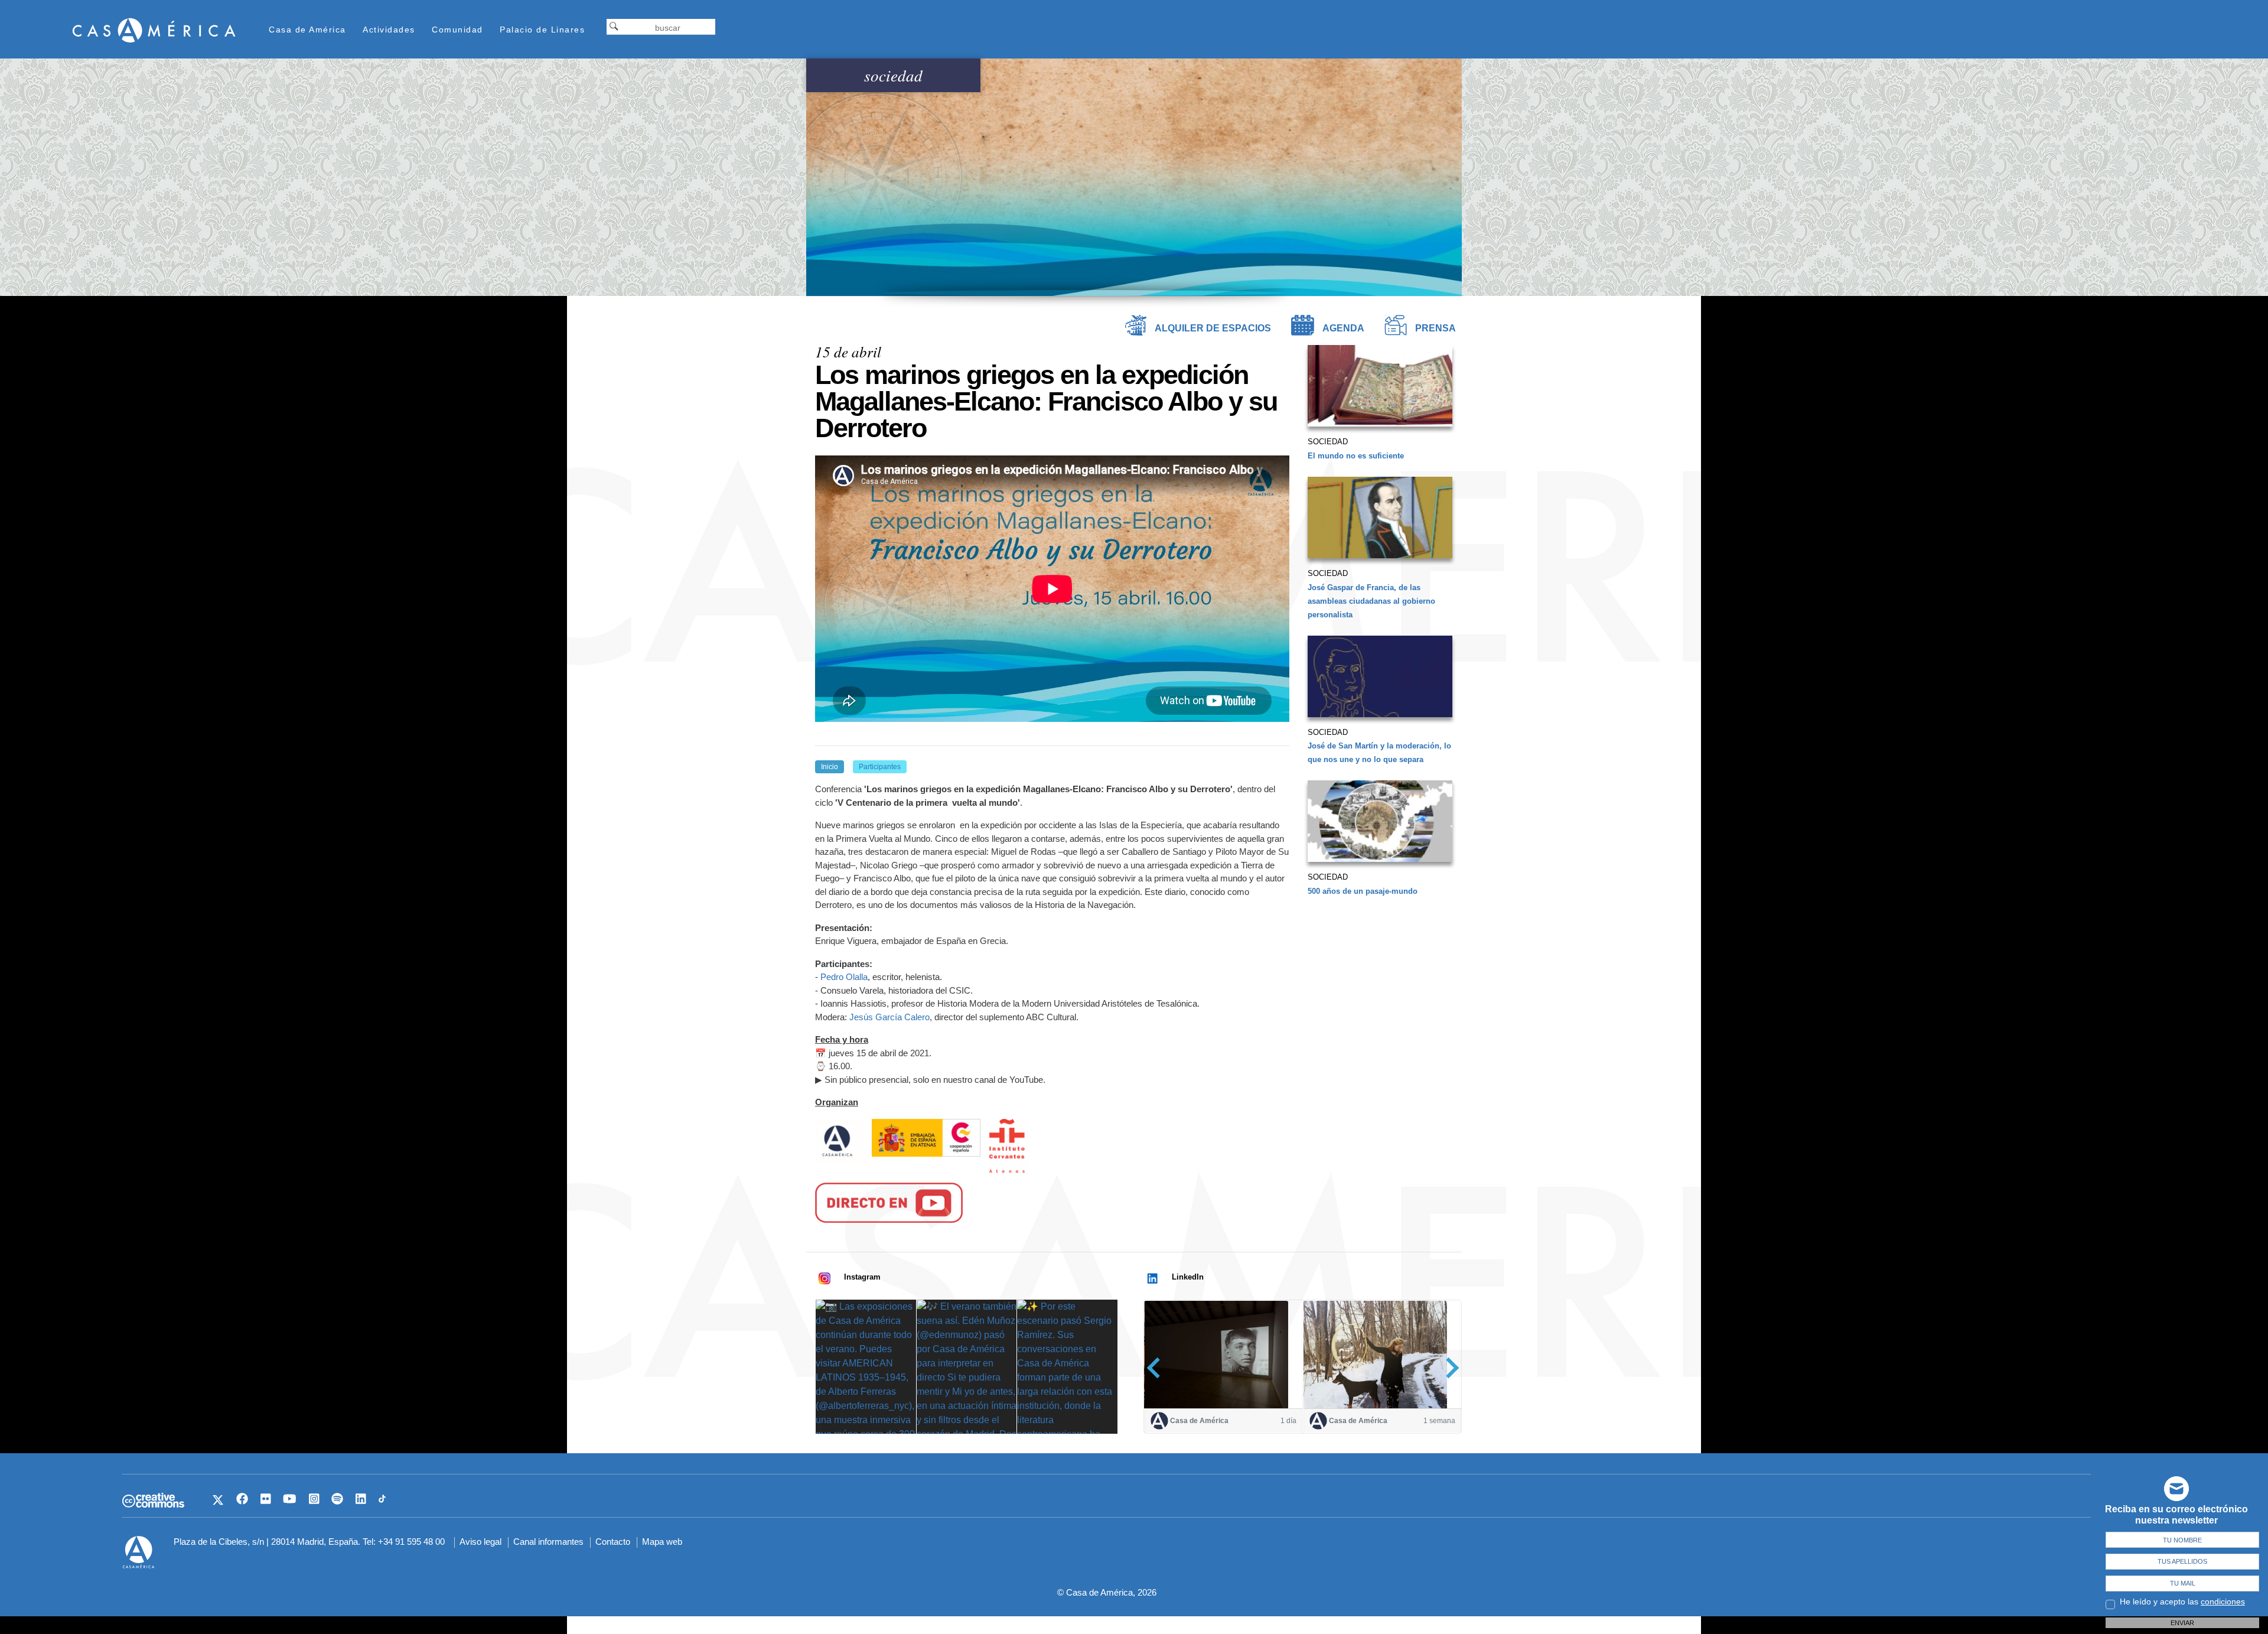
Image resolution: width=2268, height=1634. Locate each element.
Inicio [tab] (830, 767)
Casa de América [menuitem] (307, 30)
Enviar (2182, 1623)
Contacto (613, 1542)
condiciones (2223, 1602)
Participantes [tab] (880, 767)
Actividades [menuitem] (389, 30)
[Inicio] (154, 30)
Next (1449, 1367)
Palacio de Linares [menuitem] (542, 30)
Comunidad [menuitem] (457, 30)
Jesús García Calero (889, 1017)
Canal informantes (548, 1542)
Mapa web (662, 1542)
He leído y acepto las (2182, 1602)
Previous (1157, 1367)
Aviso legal (480, 1542)
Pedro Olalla (844, 977)
